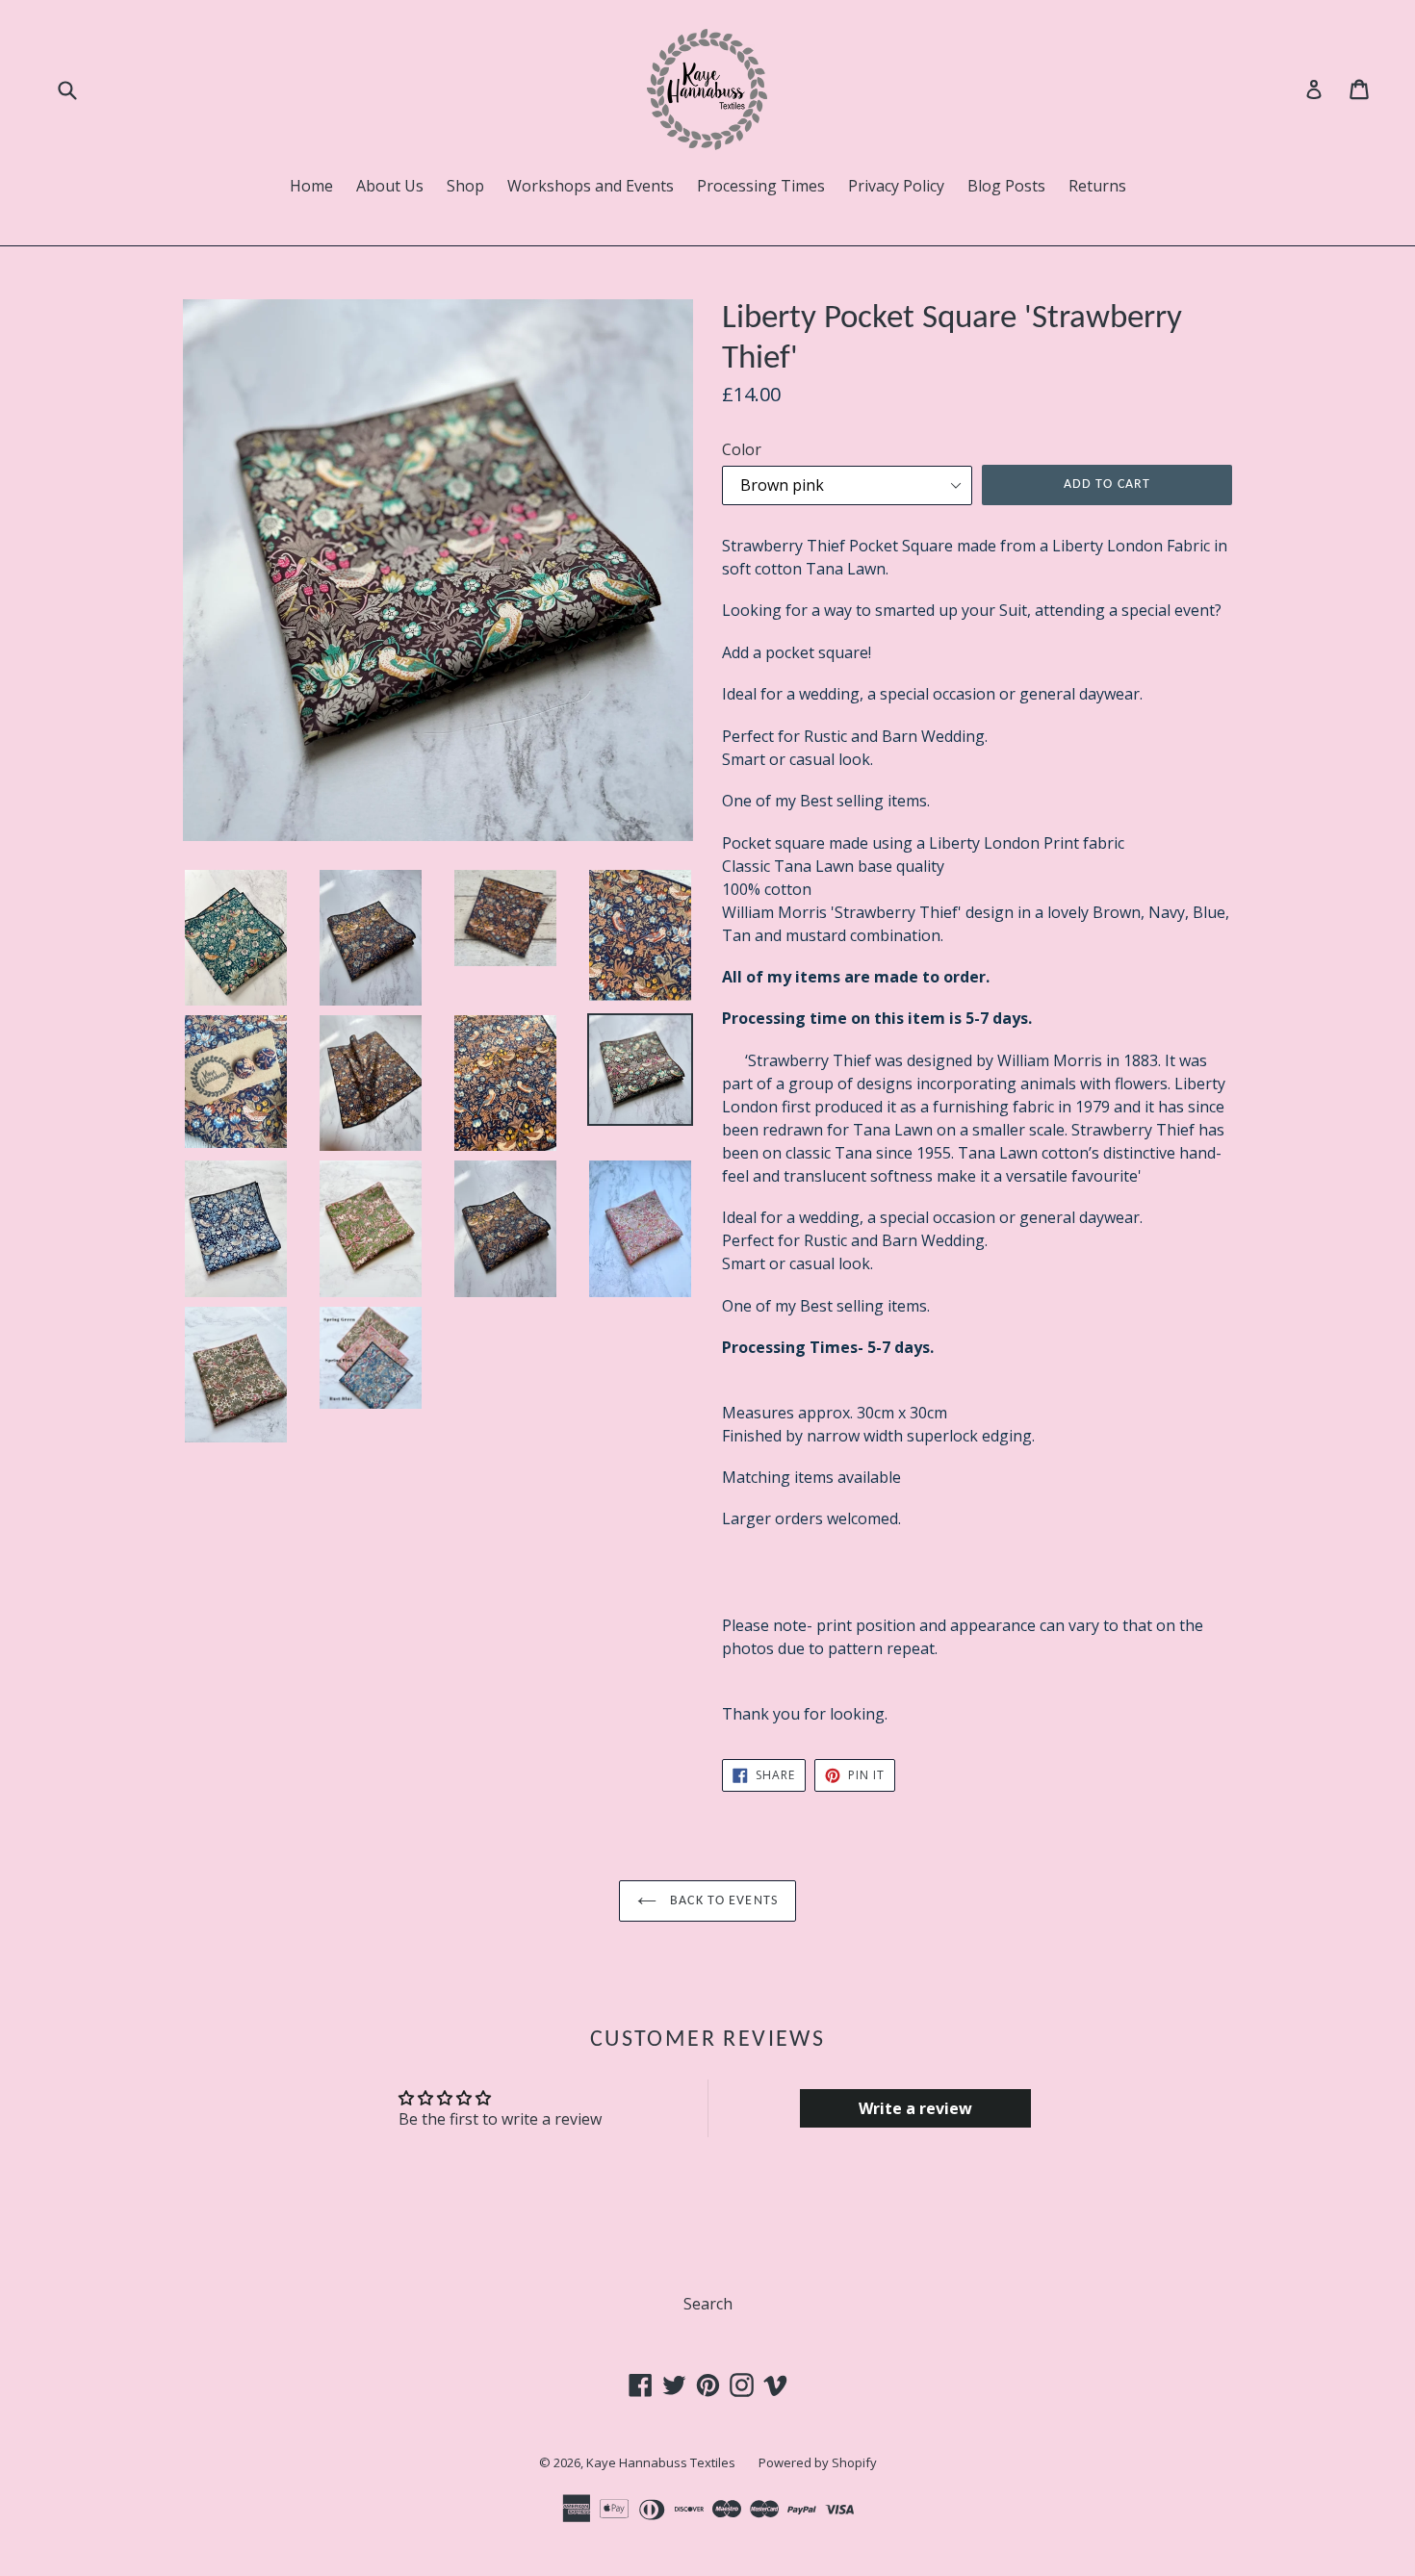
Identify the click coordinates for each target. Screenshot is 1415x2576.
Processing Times (761, 186)
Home (311, 186)
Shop (465, 186)
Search (708, 2304)
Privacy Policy (896, 186)
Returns (1097, 186)
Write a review (915, 2108)
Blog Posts (1006, 186)
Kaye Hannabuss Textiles (661, 2462)
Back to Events (722, 1901)
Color (742, 449)
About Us (390, 186)
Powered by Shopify (818, 2462)
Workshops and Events (591, 186)
